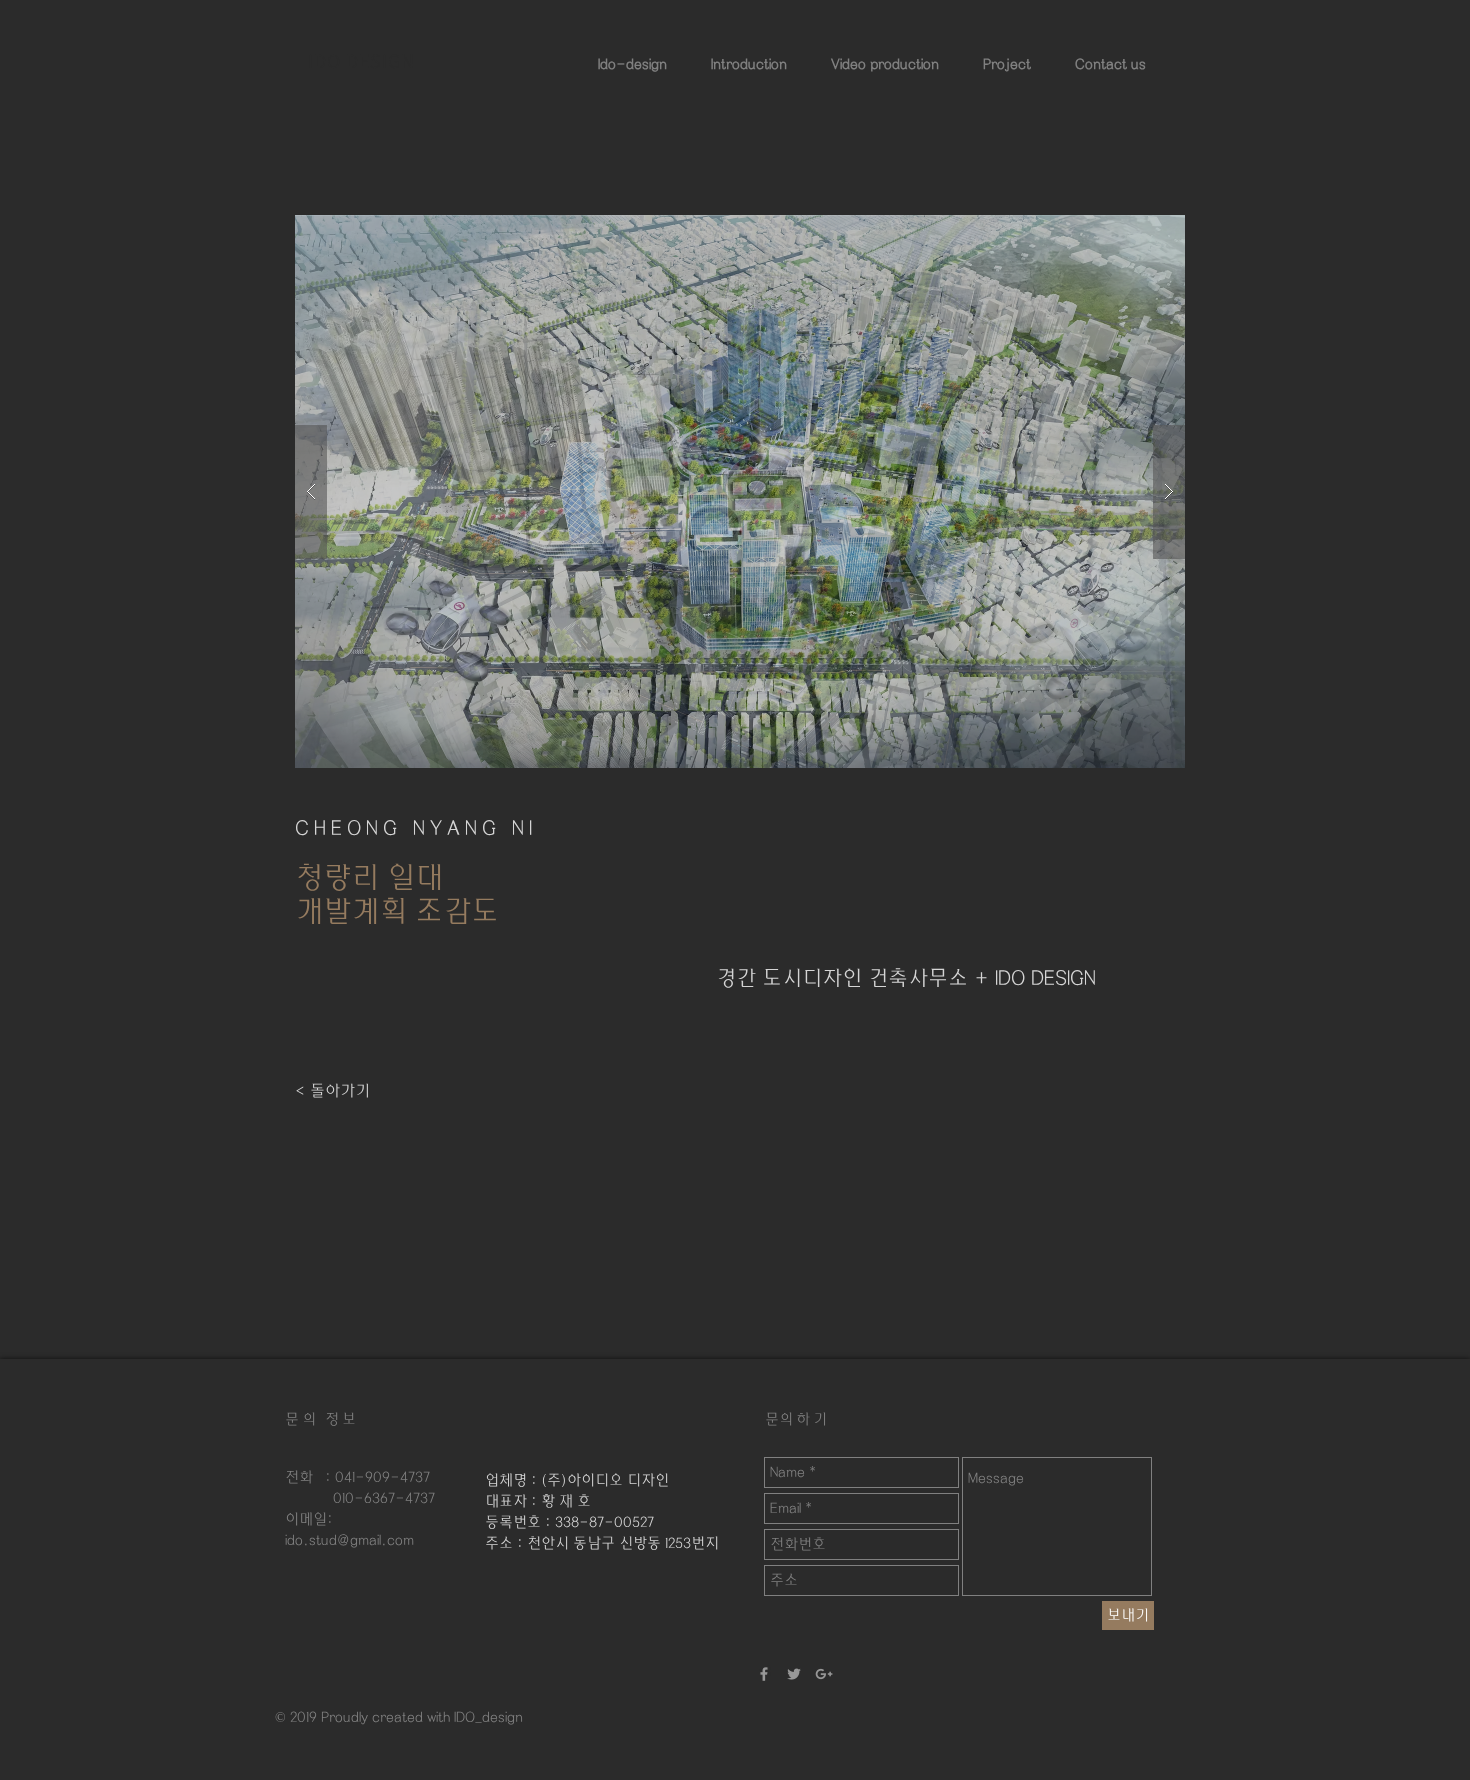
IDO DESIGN (361, 61)
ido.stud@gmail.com (349, 1540)
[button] (740, 491)
